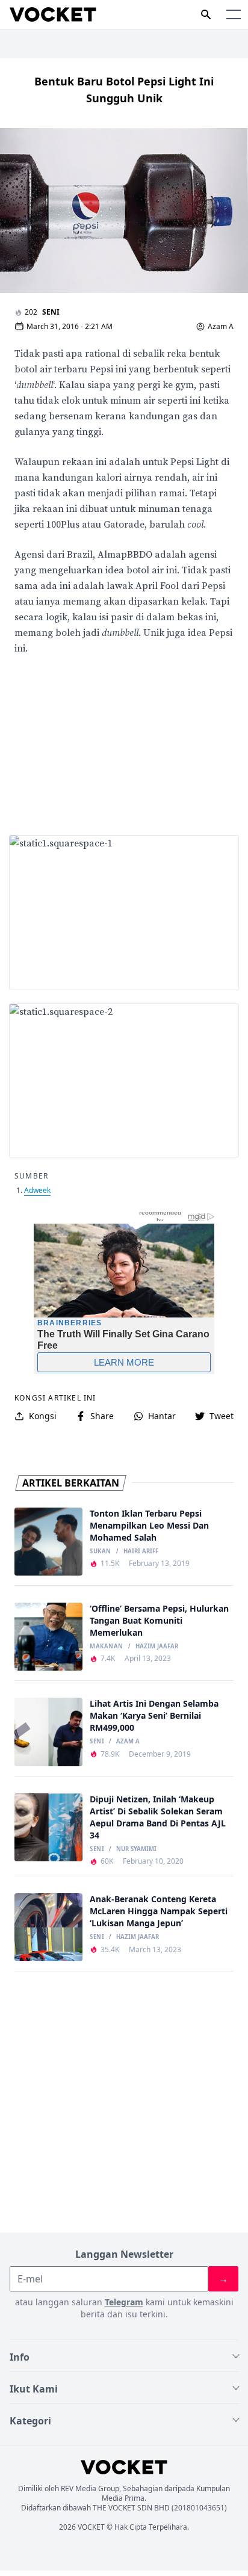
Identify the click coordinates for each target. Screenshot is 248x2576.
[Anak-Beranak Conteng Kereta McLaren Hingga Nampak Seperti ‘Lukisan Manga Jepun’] (48, 1927)
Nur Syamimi (136, 1849)
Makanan (106, 1647)
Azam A (221, 327)
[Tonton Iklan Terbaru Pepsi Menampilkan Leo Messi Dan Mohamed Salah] (48, 1542)
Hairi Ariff (141, 1551)
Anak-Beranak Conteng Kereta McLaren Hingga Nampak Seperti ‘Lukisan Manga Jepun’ (159, 1911)
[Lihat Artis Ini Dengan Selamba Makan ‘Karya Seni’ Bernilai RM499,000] (48, 1732)
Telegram (124, 2302)
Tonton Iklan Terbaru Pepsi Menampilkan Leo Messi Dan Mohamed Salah (149, 1525)
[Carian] (206, 14)
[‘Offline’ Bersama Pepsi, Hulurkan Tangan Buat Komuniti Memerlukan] (48, 1637)
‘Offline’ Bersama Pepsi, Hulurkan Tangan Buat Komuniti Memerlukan (159, 1620)
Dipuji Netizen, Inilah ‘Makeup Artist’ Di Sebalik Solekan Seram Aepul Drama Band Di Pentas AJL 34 (158, 1817)
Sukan (100, 1551)
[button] (234, 14)
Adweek (37, 1190)
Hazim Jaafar (157, 1647)
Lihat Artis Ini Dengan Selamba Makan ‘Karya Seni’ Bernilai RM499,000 (154, 1715)
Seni (51, 312)
